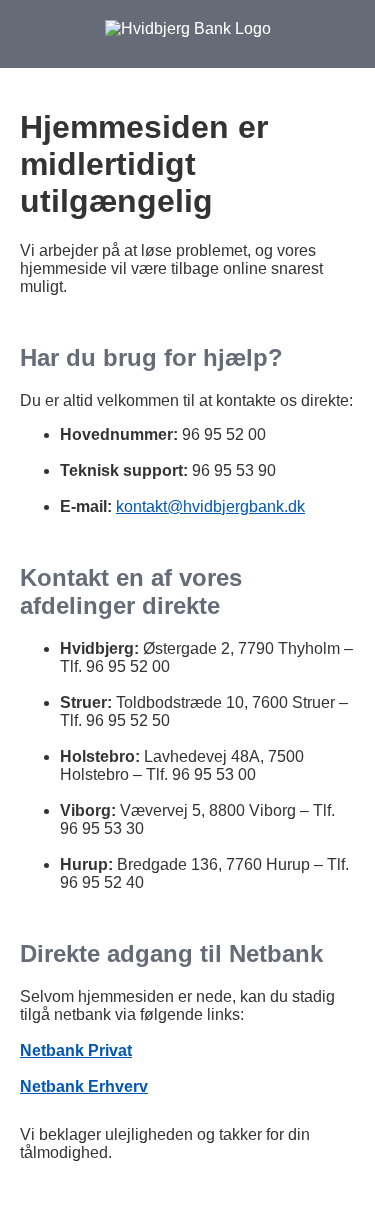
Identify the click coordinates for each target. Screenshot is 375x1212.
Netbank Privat (76, 1050)
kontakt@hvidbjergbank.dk (210, 506)
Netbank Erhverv (84, 1086)
